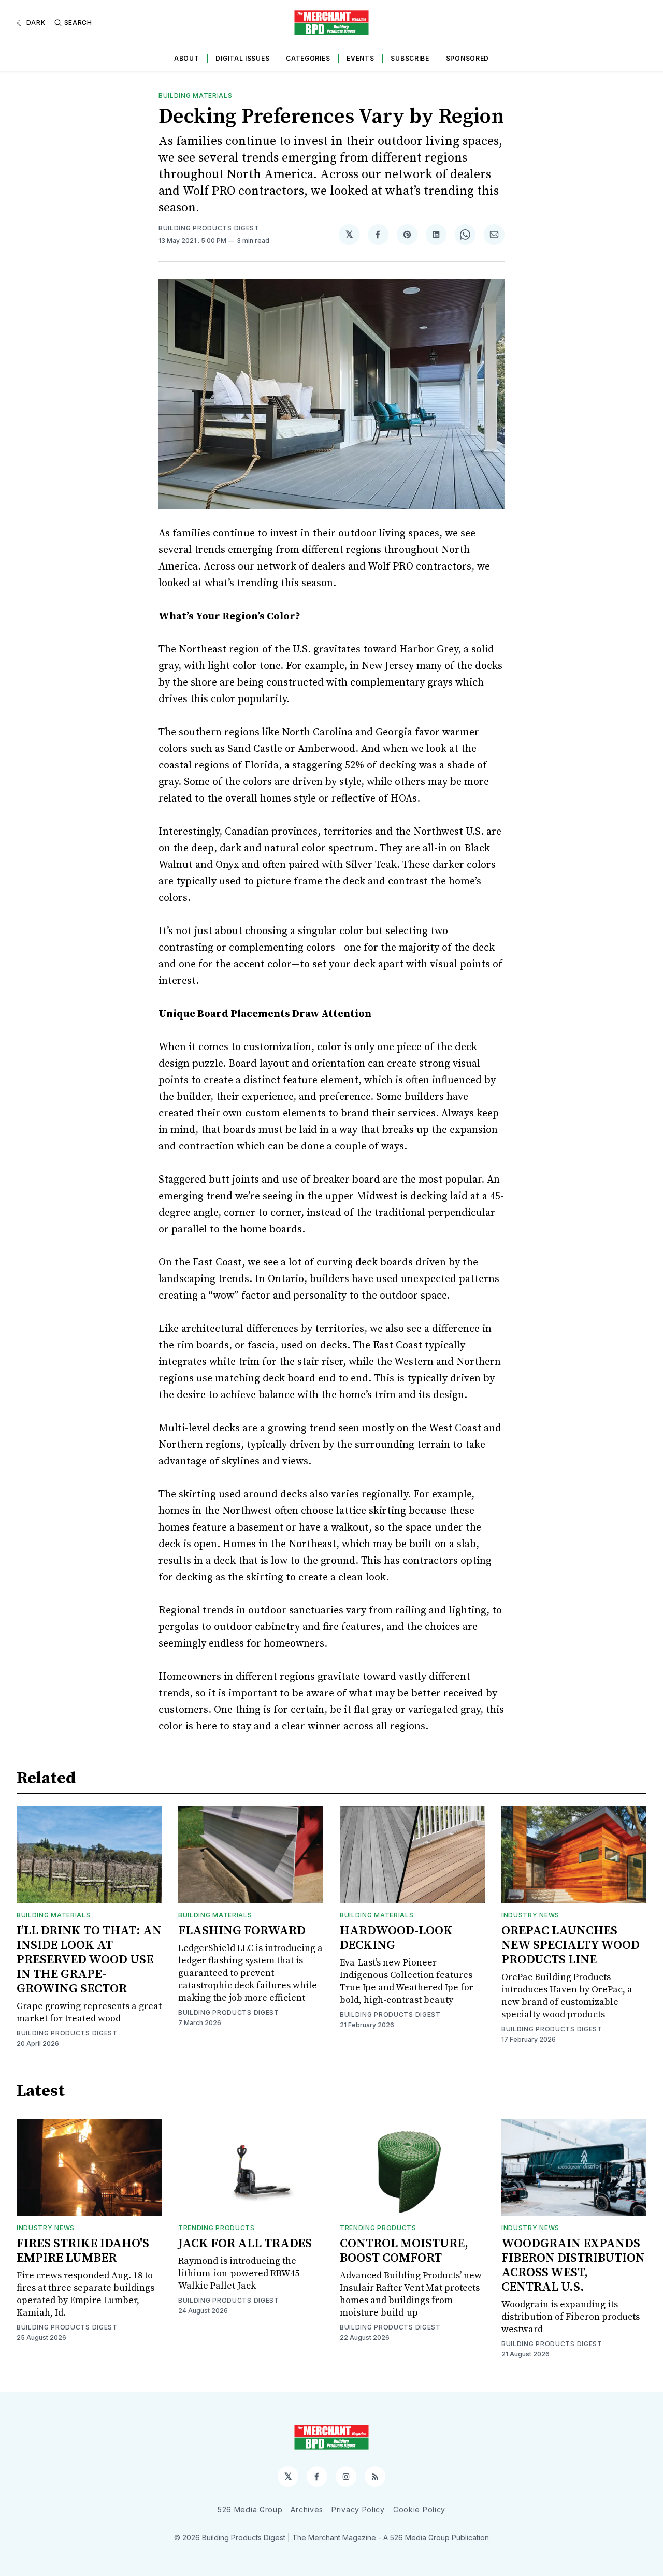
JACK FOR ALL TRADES (245, 2244)
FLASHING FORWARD (242, 1931)
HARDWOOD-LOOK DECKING (396, 1938)
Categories (308, 58)
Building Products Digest (209, 228)
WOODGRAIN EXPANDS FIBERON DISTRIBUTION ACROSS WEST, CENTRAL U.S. (573, 2265)
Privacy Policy (358, 2509)
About (187, 58)
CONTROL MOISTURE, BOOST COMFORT (404, 2251)
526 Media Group (250, 2509)
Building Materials (196, 96)
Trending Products (217, 2228)
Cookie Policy (419, 2509)
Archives (307, 2509)
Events (360, 58)
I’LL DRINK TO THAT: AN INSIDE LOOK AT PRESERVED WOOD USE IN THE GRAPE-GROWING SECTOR (89, 1960)
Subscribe (410, 58)
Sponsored (467, 58)
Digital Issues (242, 58)
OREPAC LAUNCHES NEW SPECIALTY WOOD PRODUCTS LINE (571, 1945)
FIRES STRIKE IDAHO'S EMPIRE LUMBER (83, 2251)
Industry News (530, 1915)
